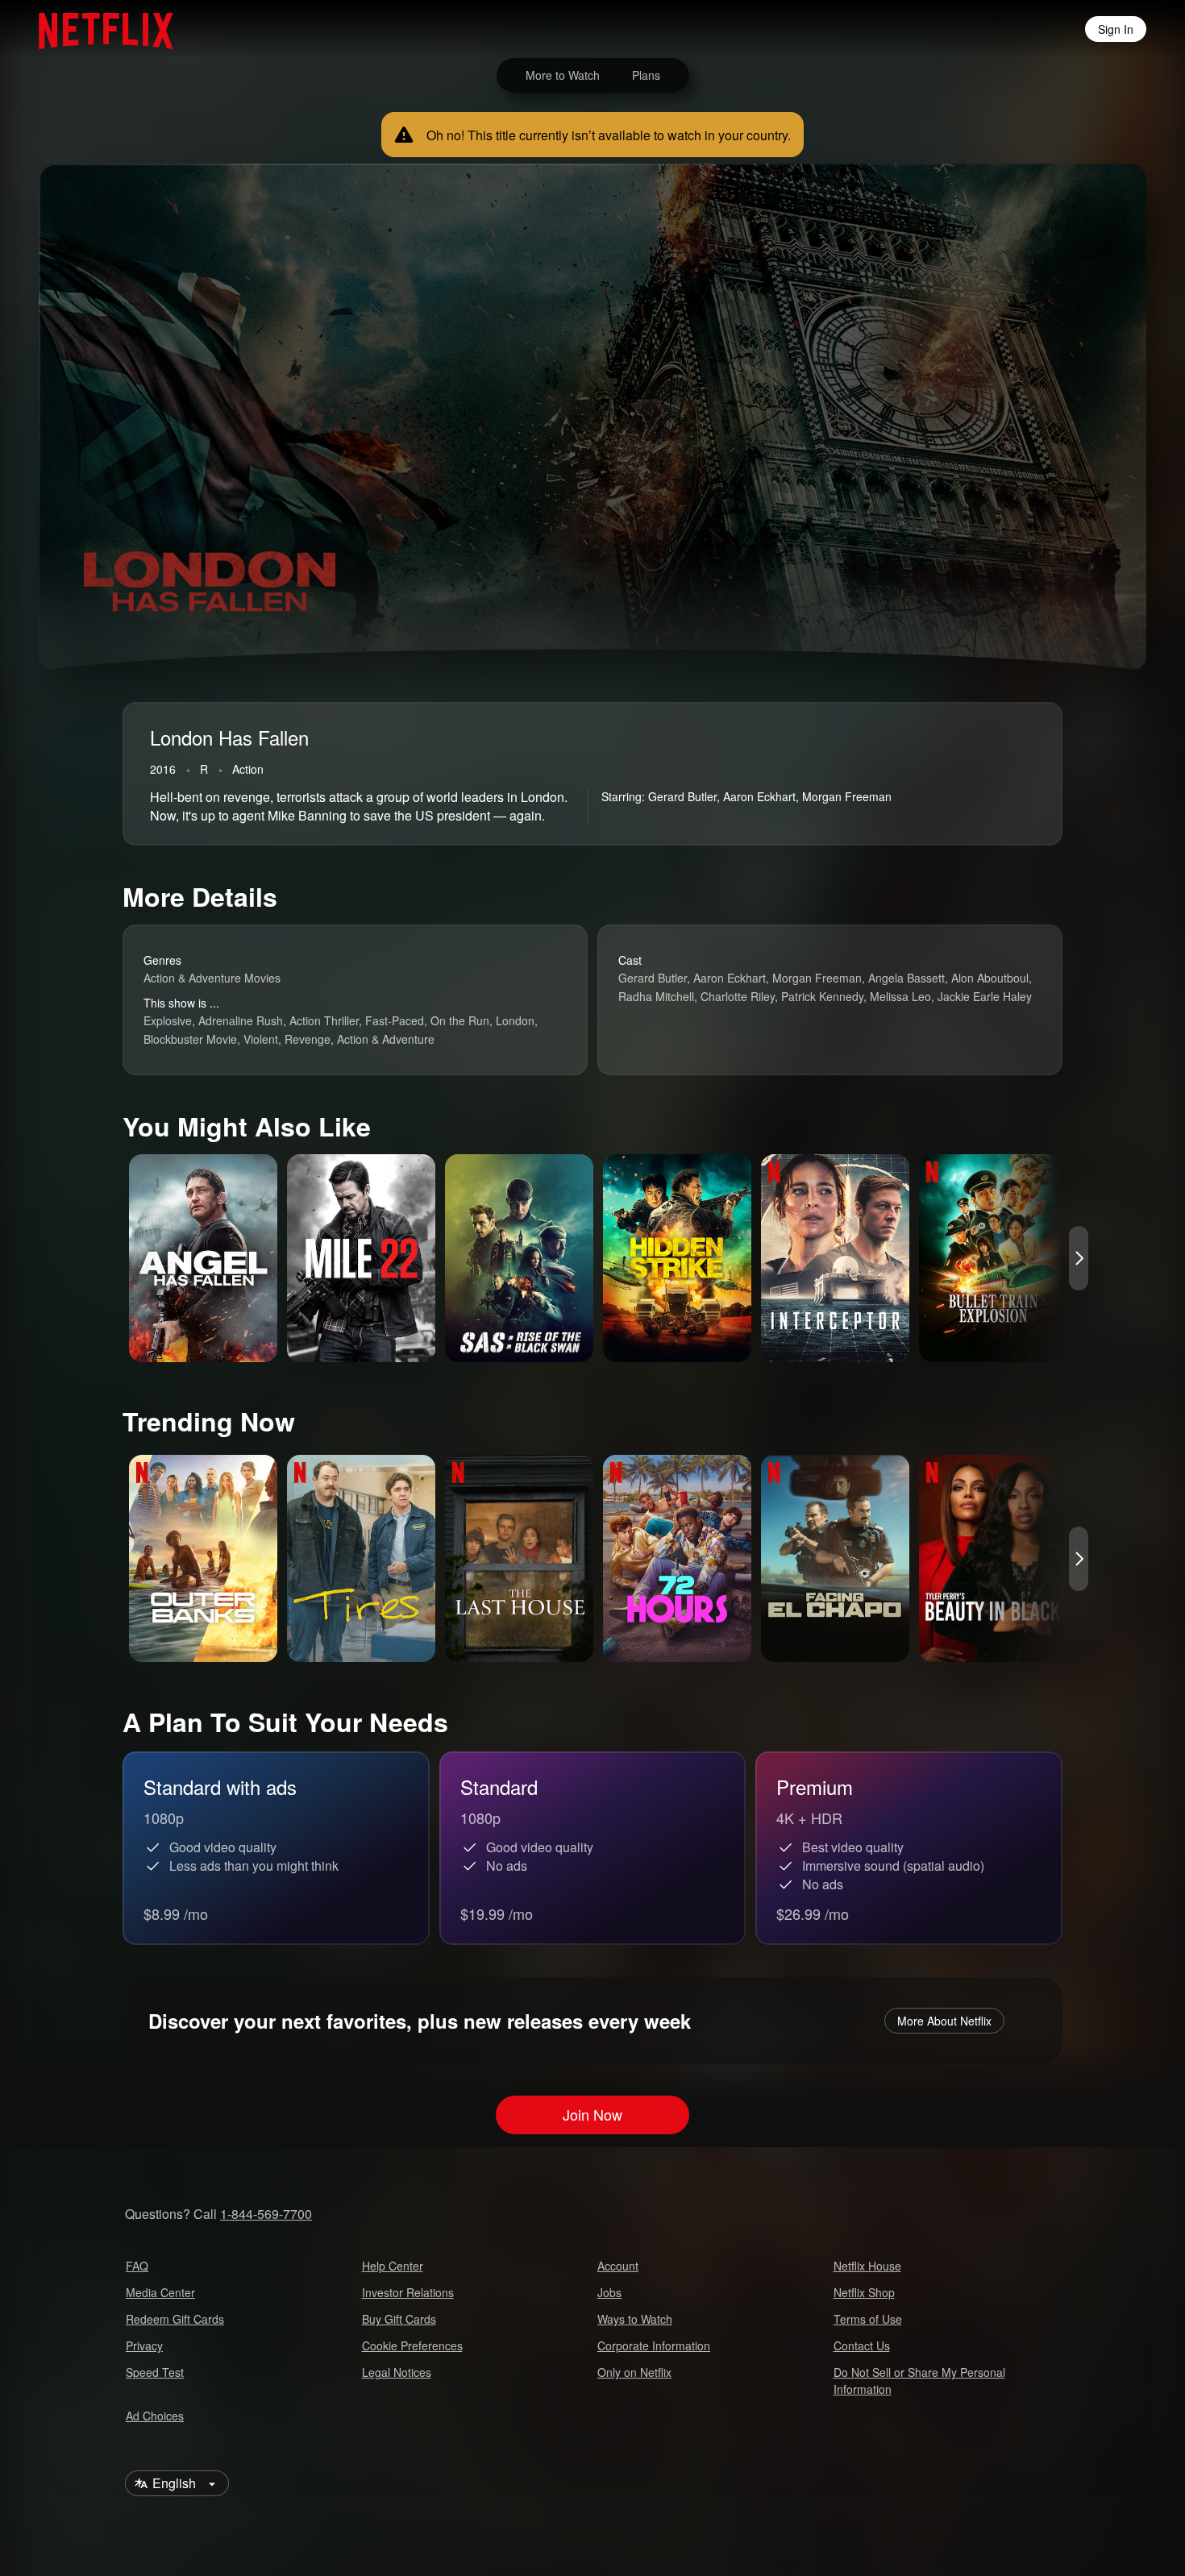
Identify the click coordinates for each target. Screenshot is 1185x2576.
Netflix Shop (864, 2292)
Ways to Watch (635, 2319)
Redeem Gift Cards (175, 2319)
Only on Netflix (634, 2372)
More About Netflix (944, 2021)
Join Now (592, 2114)
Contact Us (862, 2345)
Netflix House (867, 2266)
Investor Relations (408, 2292)
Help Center (393, 2266)
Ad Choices (155, 2416)
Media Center (160, 2292)
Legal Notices (397, 2372)
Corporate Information (654, 2345)
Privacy (144, 2345)
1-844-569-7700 (266, 2214)
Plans (646, 75)
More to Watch (563, 75)
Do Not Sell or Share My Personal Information (919, 2381)
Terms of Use (868, 2319)
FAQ (137, 2266)
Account (618, 2266)
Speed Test (155, 2372)
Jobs (609, 2292)
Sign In (1116, 29)
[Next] (1079, 1258)
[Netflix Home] (98, 29)
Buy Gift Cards (399, 2319)
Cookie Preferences (412, 2345)
